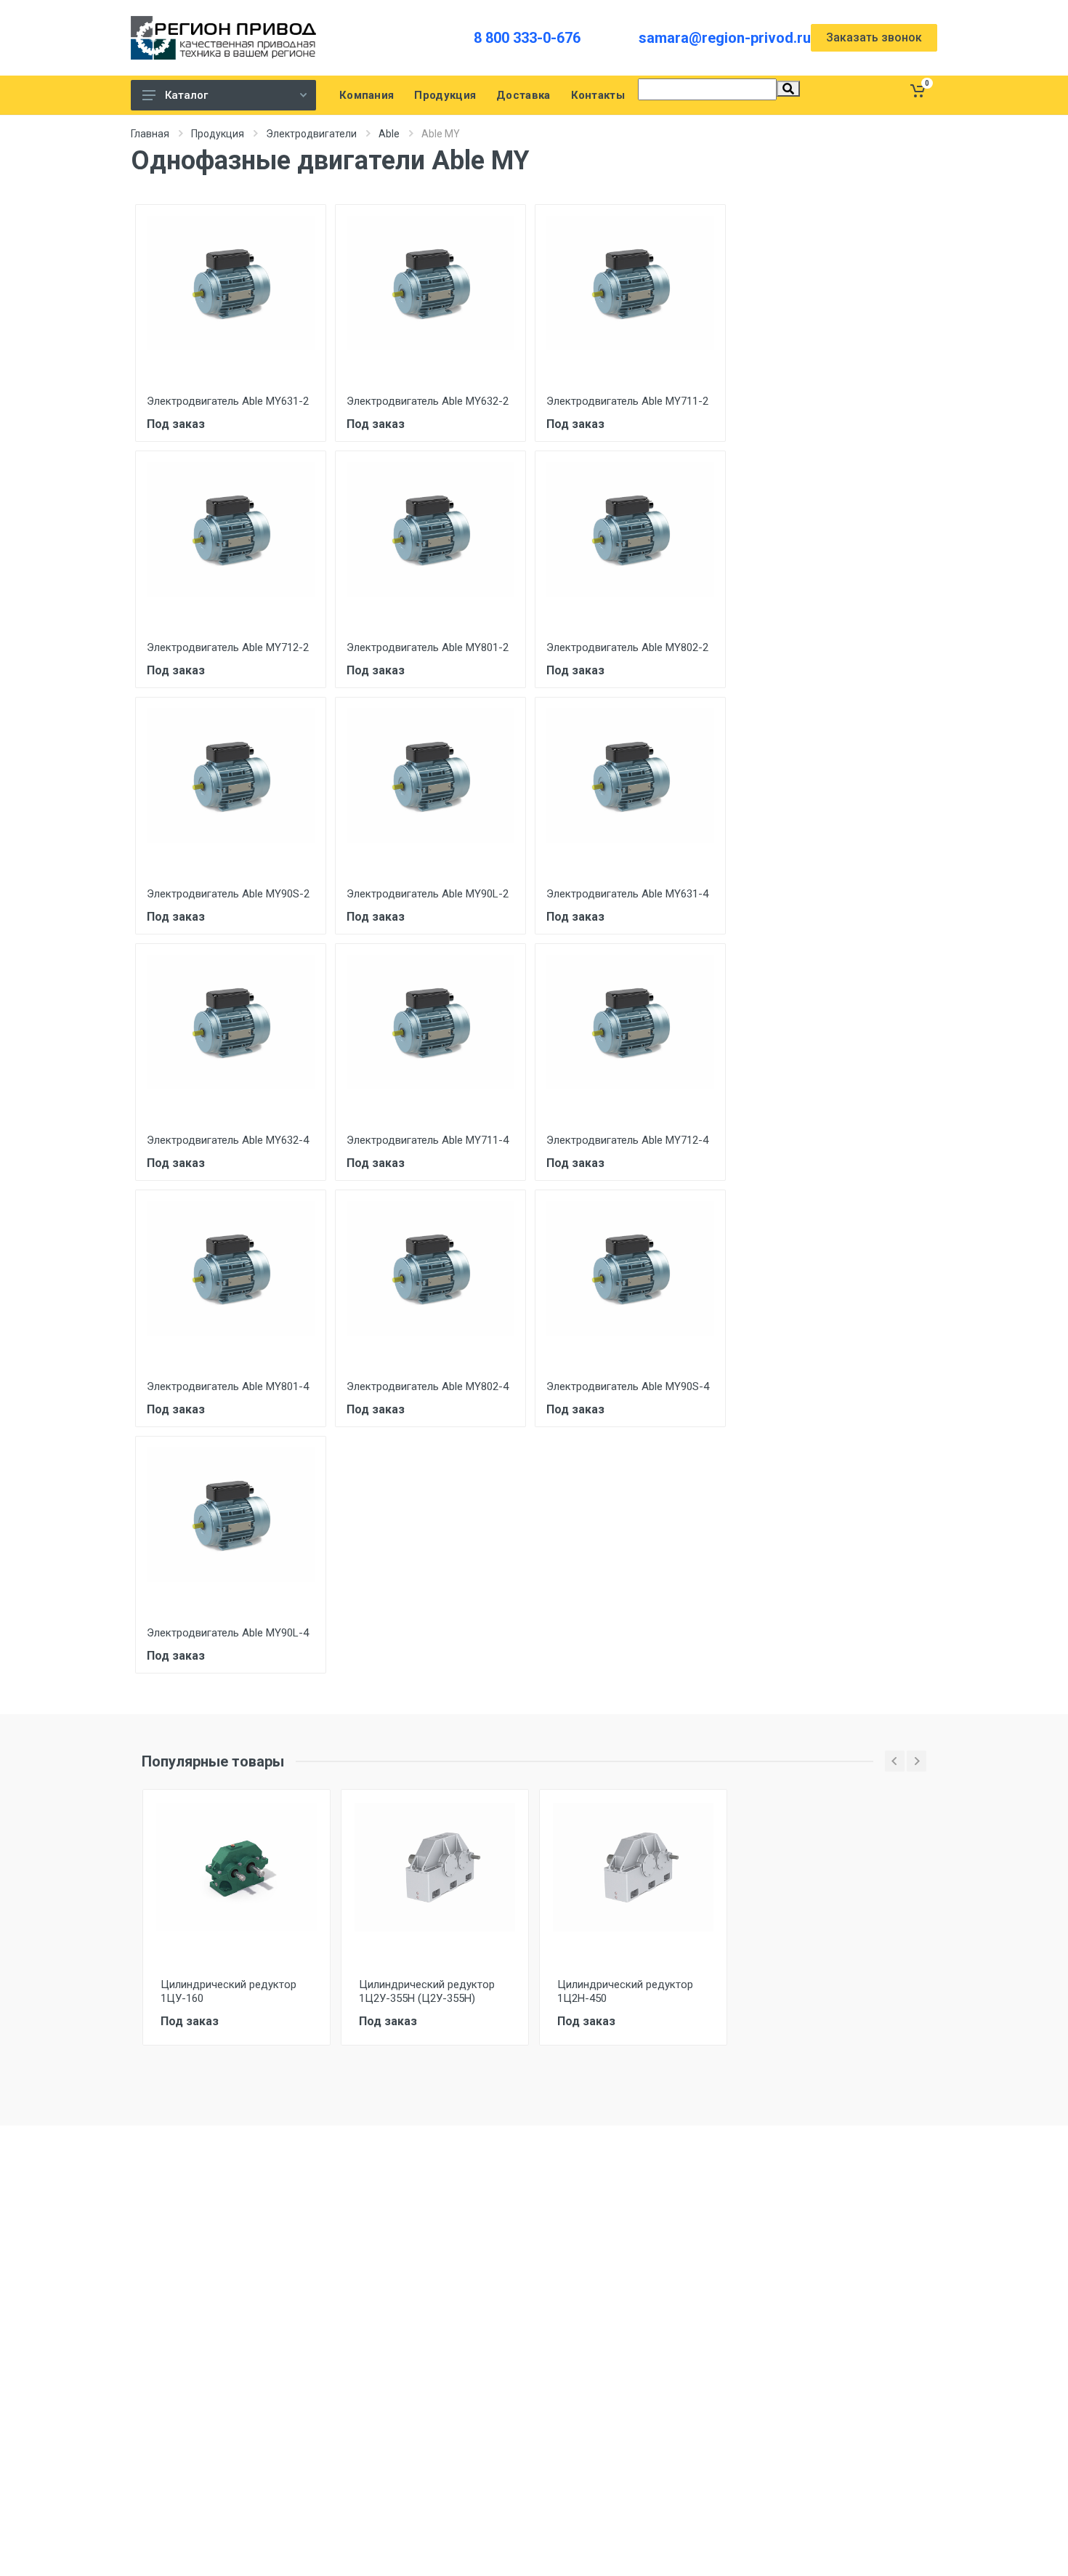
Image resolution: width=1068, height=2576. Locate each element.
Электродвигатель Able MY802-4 (428, 1386)
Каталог (186, 95)
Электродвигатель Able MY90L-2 (428, 894)
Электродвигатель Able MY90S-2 (228, 894)
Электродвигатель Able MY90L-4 (228, 1633)
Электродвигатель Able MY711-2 (627, 401)
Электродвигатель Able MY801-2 (428, 647)
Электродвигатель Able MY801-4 (228, 1386)
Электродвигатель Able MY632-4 (228, 1140)
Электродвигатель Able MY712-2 (228, 647)
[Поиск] (788, 89)
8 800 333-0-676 (527, 38)
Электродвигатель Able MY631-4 (627, 894)
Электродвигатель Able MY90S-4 (628, 1386)
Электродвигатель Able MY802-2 (627, 647)
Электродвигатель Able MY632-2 (428, 401)
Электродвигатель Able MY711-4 (428, 1140)
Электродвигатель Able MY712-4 (627, 1140)
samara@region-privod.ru (725, 38)
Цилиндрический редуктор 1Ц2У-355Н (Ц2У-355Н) (427, 1991)
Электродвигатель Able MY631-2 (228, 401)
